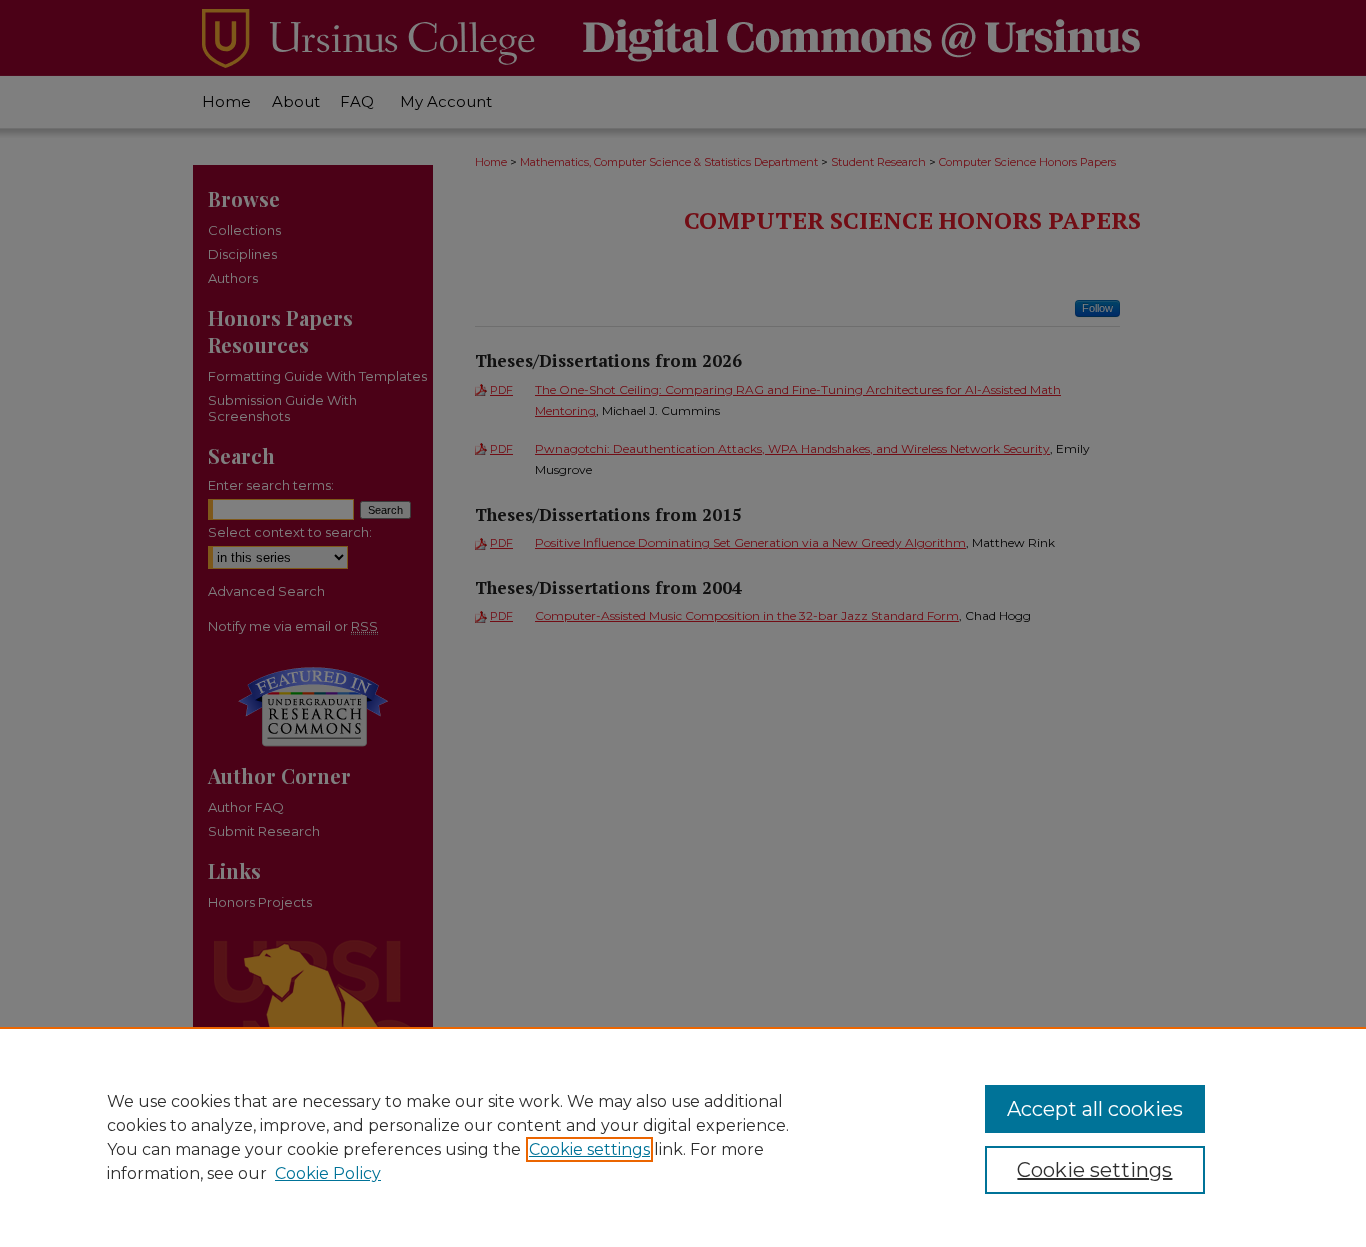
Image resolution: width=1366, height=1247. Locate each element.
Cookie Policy (328, 1173)
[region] (683, 1137)
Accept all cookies (1095, 1109)
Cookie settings (589, 1149)
